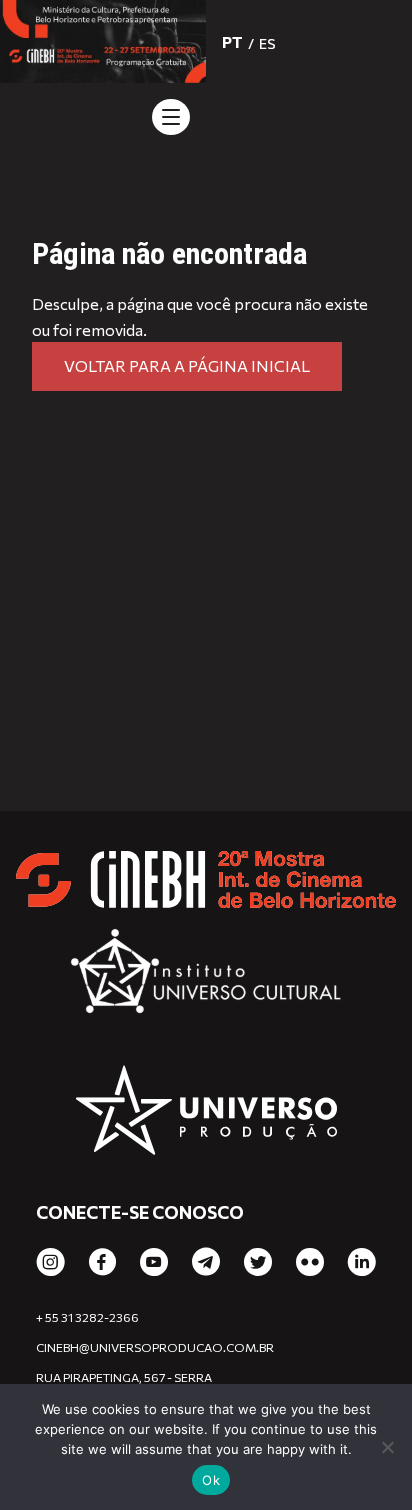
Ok (211, 1480)
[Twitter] (258, 1263)
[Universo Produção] (206, 1113)
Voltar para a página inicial (187, 365)
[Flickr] (310, 1263)
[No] (387, 1447)
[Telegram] (206, 1263)
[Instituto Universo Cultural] (206, 979)
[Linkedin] (362, 1263)
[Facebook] (102, 1263)
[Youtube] (154, 1263)
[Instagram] (50, 1263)
